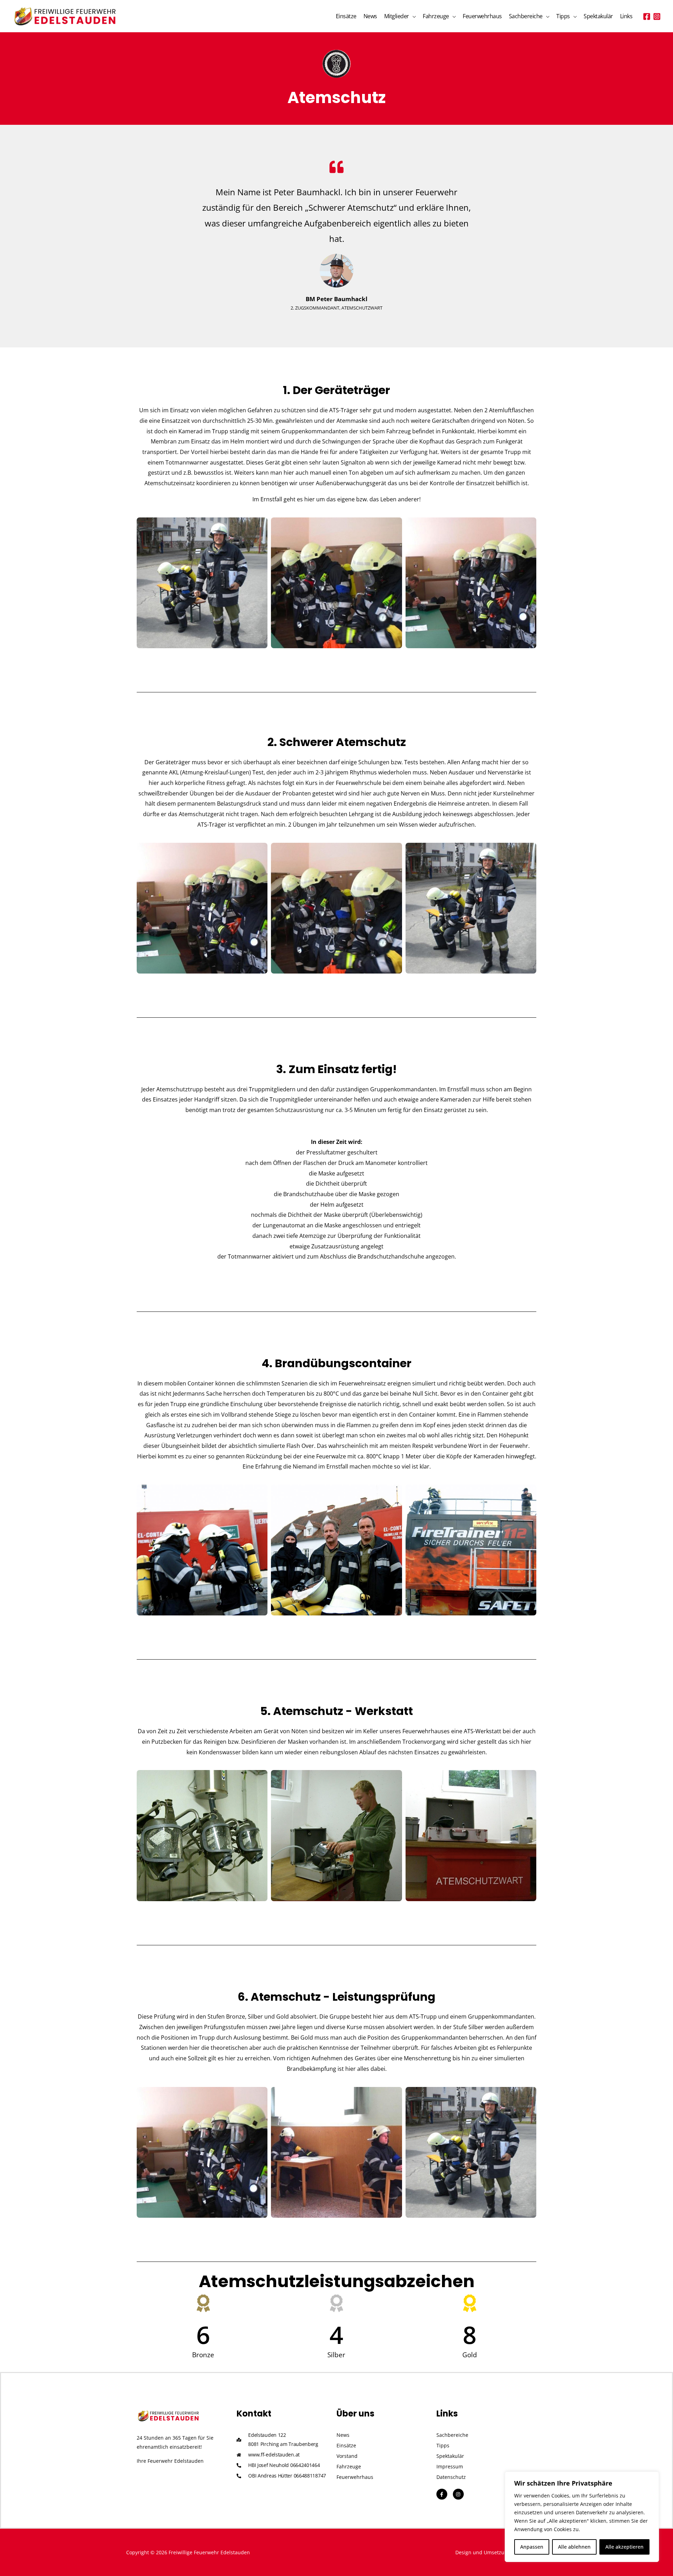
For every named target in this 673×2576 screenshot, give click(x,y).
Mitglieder (397, 16)
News (370, 16)
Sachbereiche (526, 16)
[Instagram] (657, 16)
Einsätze (346, 16)
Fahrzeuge (436, 16)
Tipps (563, 16)
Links (626, 16)
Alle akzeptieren (624, 2547)
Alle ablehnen (574, 2547)
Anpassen (532, 2547)
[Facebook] (647, 16)
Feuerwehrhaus (482, 16)
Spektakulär (598, 16)
